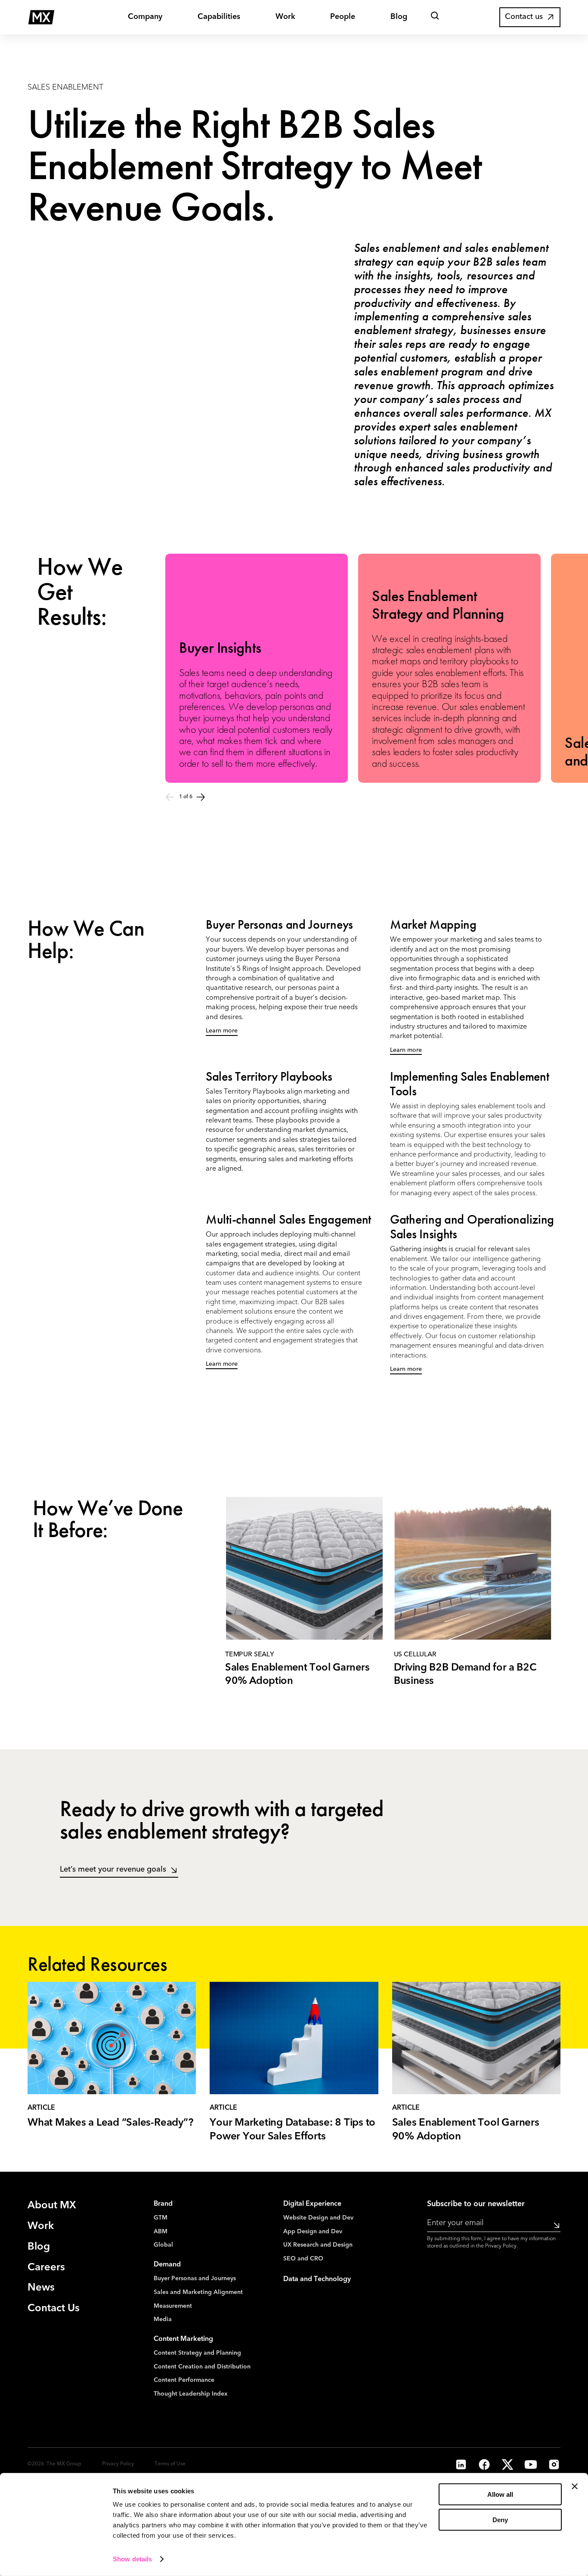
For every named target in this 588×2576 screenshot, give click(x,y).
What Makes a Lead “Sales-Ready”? (110, 2123)
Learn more (222, 1031)
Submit (554, 2225)
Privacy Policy (501, 2246)
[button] (435, 17)
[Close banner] (575, 2486)
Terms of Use (170, 2464)
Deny (500, 2520)
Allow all (500, 2494)
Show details (132, 2559)
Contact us (524, 17)
